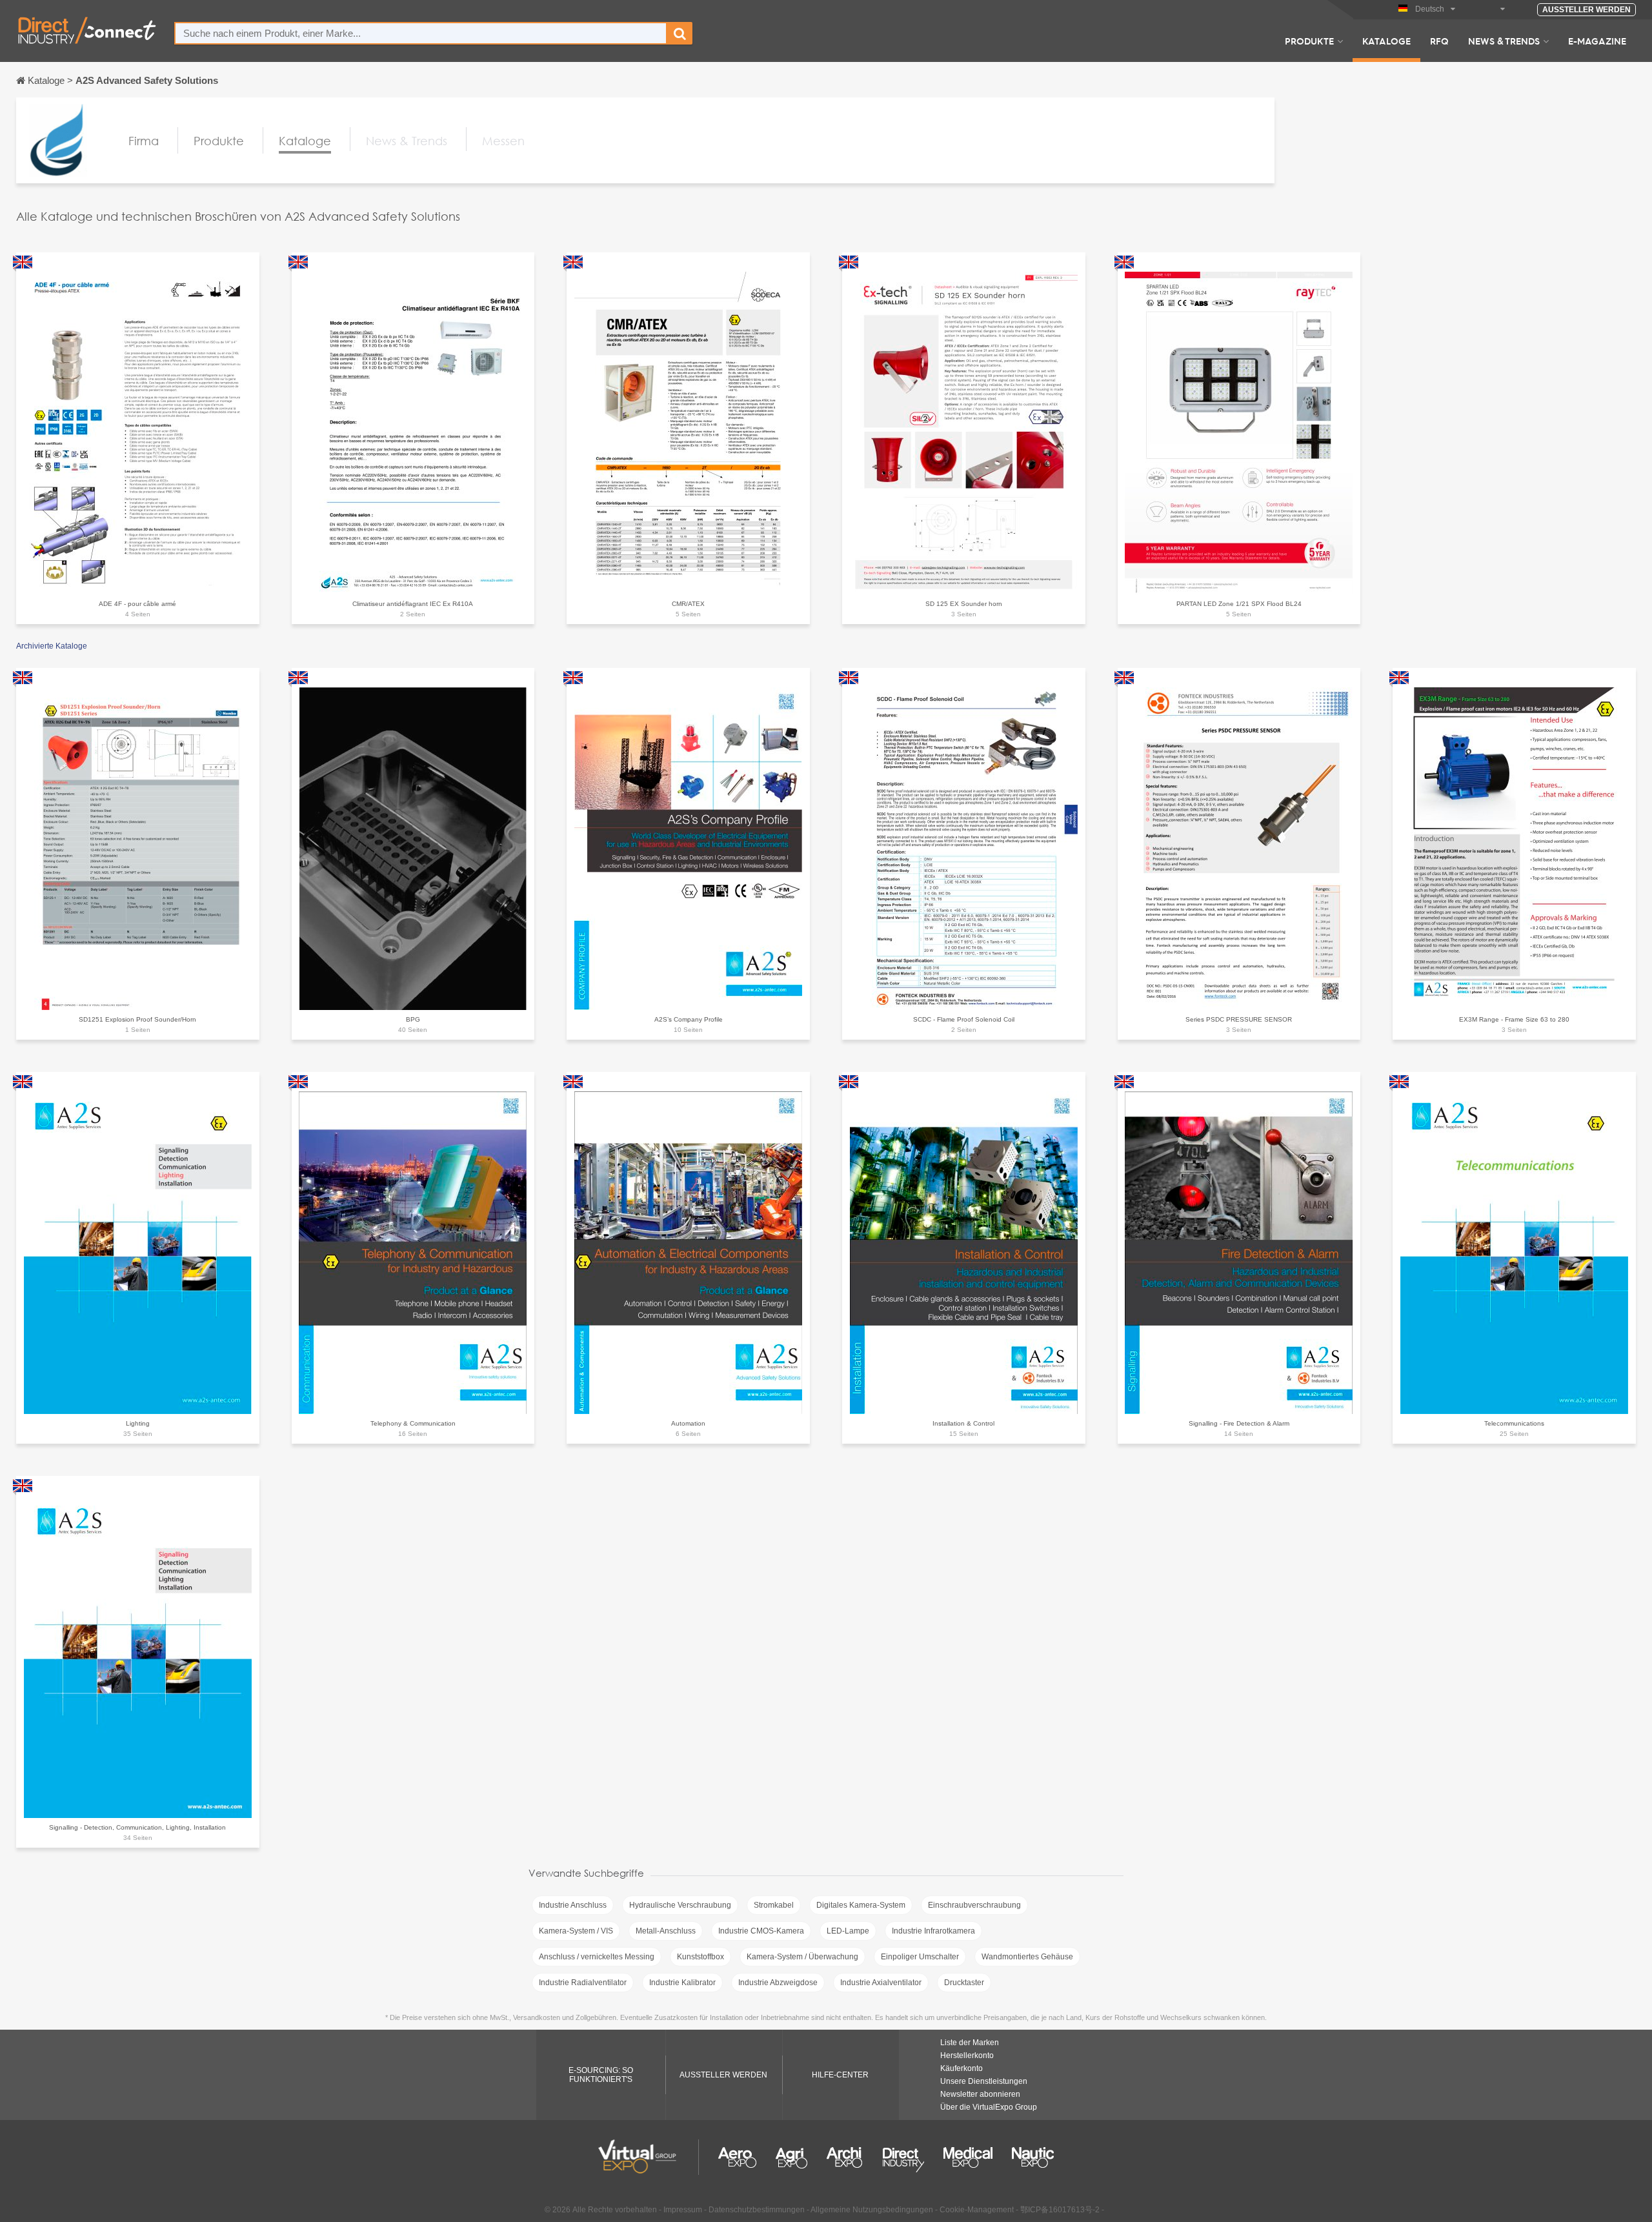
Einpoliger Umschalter (920, 1957)
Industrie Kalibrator (682, 1983)
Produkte (1309, 41)
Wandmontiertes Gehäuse (1027, 1957)
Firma (144, 141)
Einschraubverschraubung (974, 1905)
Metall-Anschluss (666, 1931)
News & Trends (1504, 41)
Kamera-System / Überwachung (802, 1957)
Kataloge (1386, 41)
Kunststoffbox (700, 1957)
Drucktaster (964, 1983)
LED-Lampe (848, 1931)
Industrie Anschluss (573, 1905)
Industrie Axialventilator (881, 1983)
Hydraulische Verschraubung (680, 1905)
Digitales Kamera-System (861, 1905)
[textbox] (421, 33)
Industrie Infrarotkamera (933, 1931)
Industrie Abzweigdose (778, 1983)
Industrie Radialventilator (583, 1983)
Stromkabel (774, 1905)
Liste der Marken (970, 2043)
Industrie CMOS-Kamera (761, 1931)
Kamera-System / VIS (576, 1931)
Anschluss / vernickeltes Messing (597, 1957)
